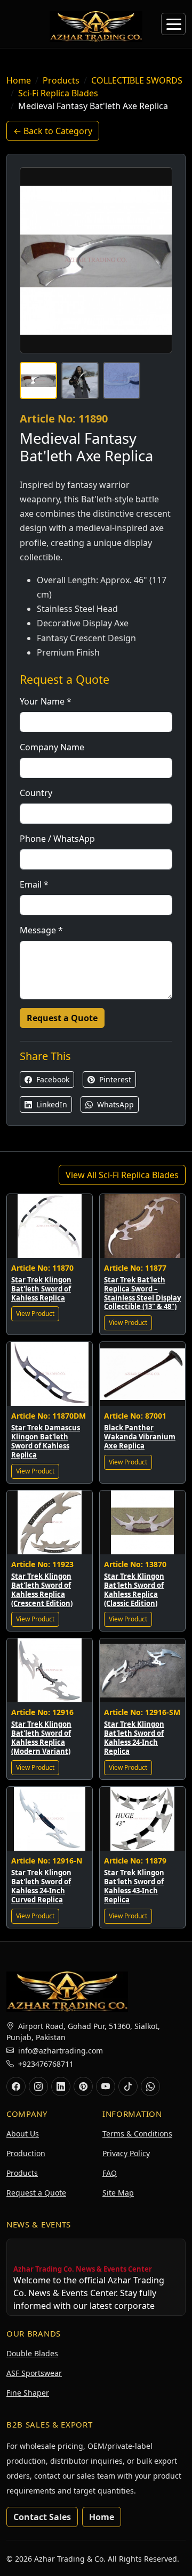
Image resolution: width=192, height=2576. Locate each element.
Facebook (52, 1079)
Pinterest (114, 1079)
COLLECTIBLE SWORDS (137, 80)
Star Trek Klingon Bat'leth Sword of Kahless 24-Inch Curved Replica (41, 1886)
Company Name (52, 747)
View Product (35, 1314)
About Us (23, 2134)
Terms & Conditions (137, 2134)
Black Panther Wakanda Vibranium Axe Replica (140, 1437)
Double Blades (32, 2353)
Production (26, 2153)
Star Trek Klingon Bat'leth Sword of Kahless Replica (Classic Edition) (134, 1590)
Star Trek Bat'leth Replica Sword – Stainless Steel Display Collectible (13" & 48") (142, 1293)
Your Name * (46, 701)
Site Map (118, 2193)
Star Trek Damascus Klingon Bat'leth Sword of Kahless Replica (46, 1441)
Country (36, 793)
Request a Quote (62, 1018)
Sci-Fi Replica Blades (58, 93)
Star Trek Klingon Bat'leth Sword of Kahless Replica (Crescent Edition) (42, 1590)
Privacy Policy (126, 2153)
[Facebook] (16, 2086)
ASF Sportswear (34, 2373)
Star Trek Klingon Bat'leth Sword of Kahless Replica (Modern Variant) (41, 1738)
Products (61, 80)
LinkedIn (51, 1104)
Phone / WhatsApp (57, 839)
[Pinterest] (83, 2086)
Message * (41, 930)
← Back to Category (53, 131)
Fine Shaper (28, 2393)
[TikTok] (128, 2086)
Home (19, 80)
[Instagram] (38, 2086)
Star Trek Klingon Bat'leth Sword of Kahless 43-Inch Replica (134, 1886)
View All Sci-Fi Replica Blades (122, 1175)
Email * (34, 884)
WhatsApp (114, 1104)
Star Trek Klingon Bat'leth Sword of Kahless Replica (41, 1289)
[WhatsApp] (150, 2086)
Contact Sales (42, 2517)
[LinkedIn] (61, 2086)
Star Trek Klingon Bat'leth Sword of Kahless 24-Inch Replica (134, 1738)
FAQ (110, 2173)
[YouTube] (106, 2086)
